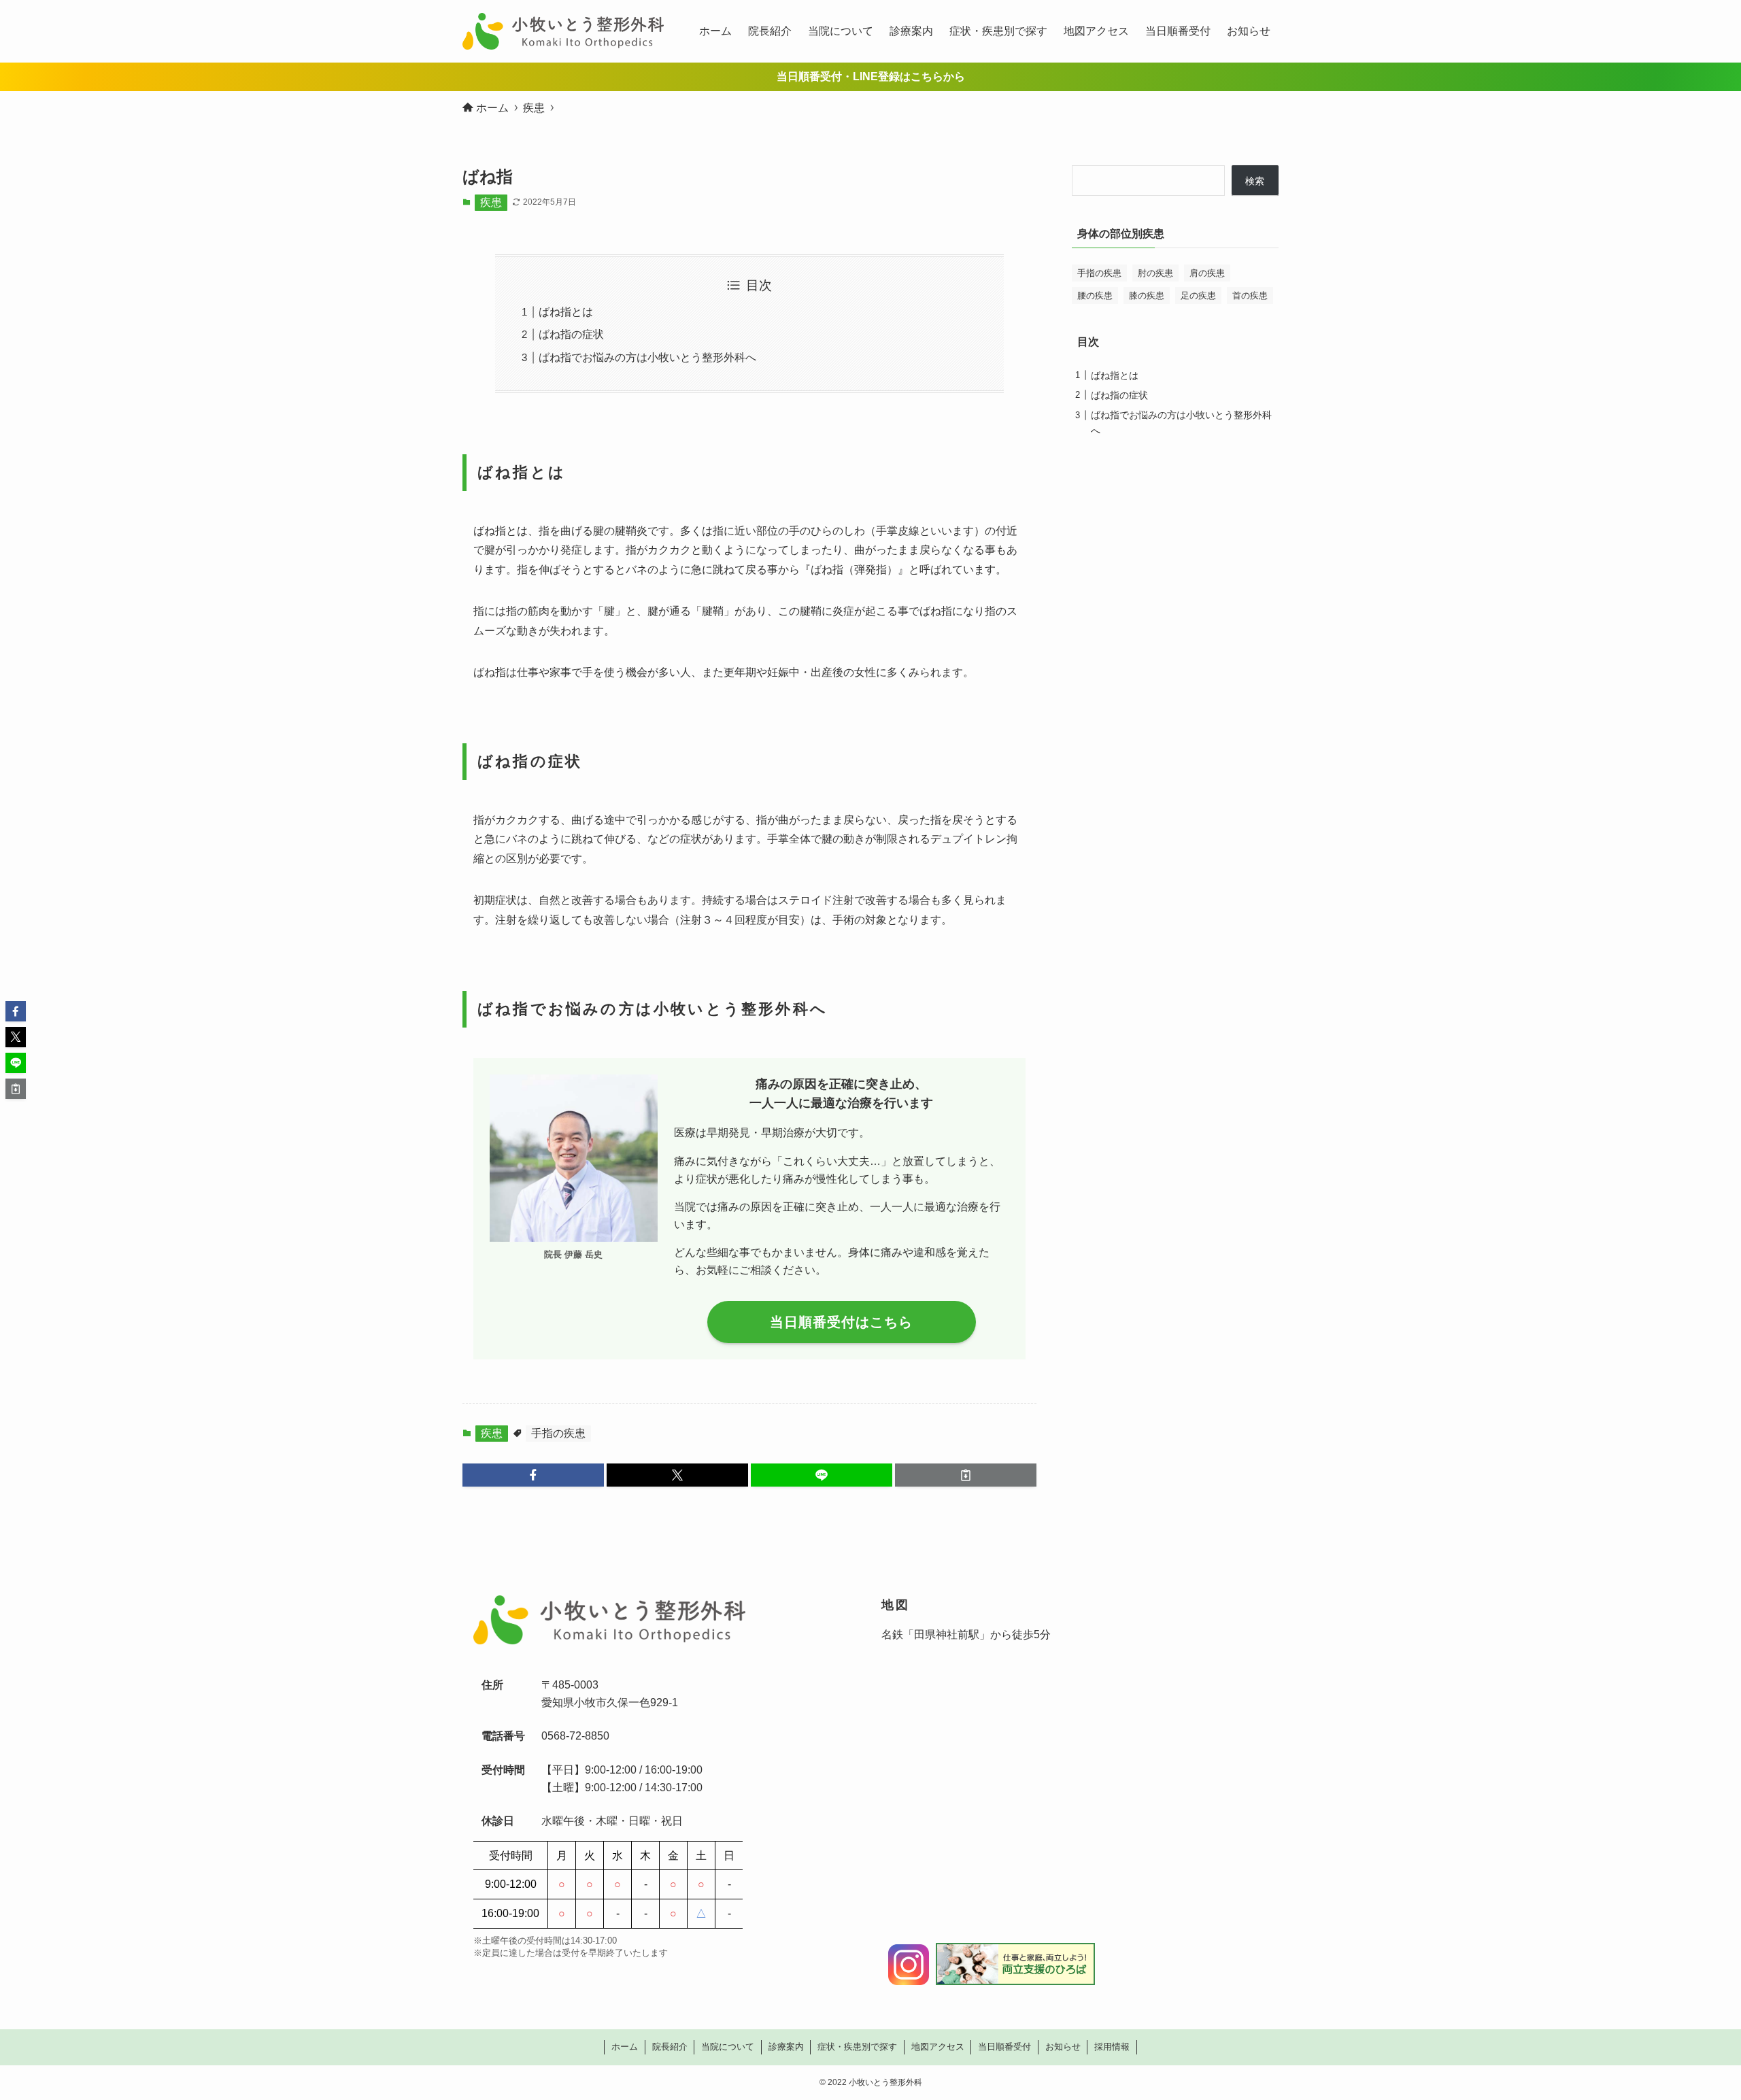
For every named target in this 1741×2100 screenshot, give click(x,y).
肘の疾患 (1155, 273)
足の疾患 (1198, 295)
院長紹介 (670, 2047)
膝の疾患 (1147, 295)
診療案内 (786, 2047)
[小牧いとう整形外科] (563, 31)
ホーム (625, 2047)
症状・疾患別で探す (857, 2047)
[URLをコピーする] (966, 1475)
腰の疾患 (1095, 295)
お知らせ (1063, 2047)
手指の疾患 (558, 1433)
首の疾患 (1250, 295)
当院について (728, 2047)
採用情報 (1112, 2047)
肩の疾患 (1207, 273)
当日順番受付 (1004, 2047)
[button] (533, 1475)
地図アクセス (938, 2047)
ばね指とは (566, 312)
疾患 (491, 202)
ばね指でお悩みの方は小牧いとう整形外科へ (647, 357)
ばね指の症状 (571, 334)
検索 (1255, 181)
